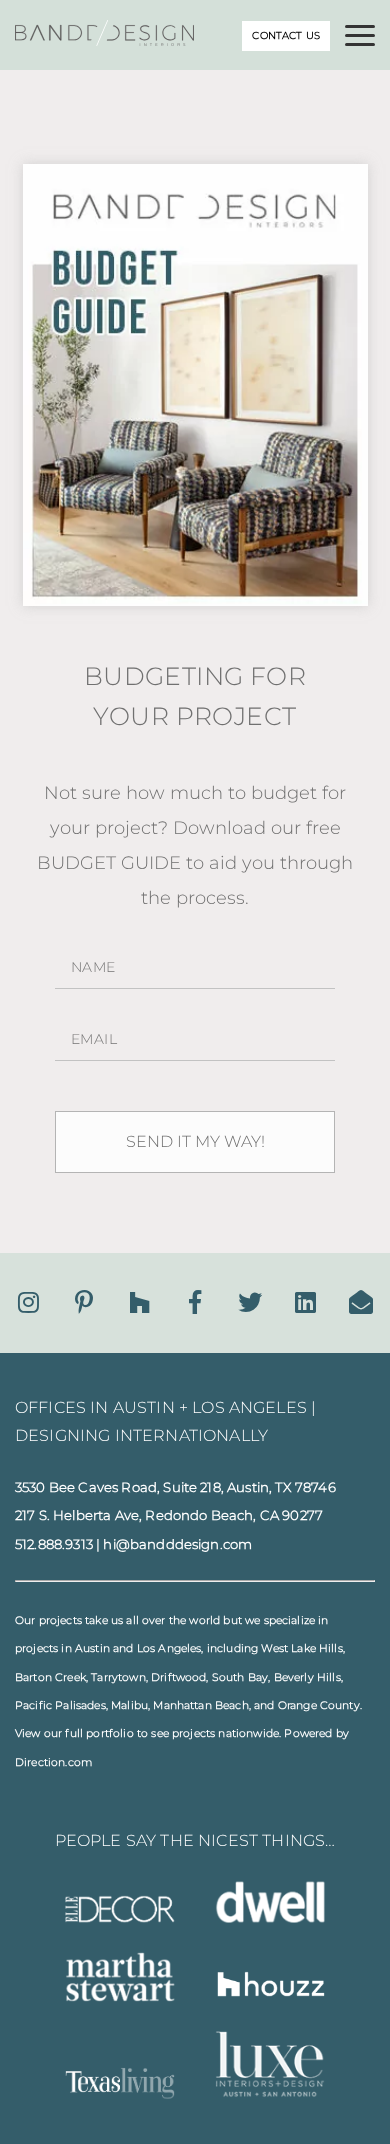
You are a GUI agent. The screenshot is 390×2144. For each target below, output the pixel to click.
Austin (92, 1648)
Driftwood (178, 1677)
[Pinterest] (84, 1302)
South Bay (240, 1677)
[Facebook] (195, 1302)
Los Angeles (169, 1648)
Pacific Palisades (60, 1705)
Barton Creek (50, 1677)
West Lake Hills (301, 1648)
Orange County (319, 1705)
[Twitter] (250, 1302)
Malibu (129, 1705)
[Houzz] (139, 1302)
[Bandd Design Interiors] (104, 40)
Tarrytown (118, 1677)
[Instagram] (28, 1302)
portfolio (109, 1733)
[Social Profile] (361, 1302)
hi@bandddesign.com (177, 1544)
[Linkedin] (305, 1302)
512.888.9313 (54, 1544)
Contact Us (286, 35)
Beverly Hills (307, 1677)
